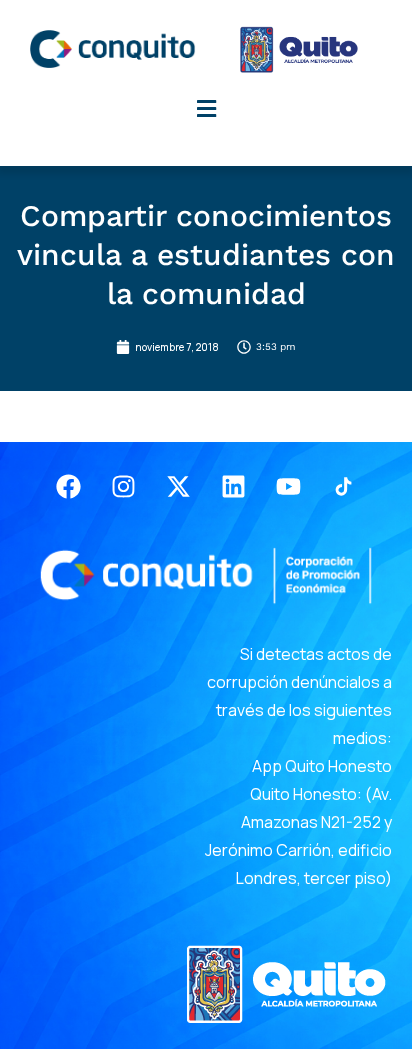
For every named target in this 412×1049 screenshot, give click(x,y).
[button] (206, 108)
